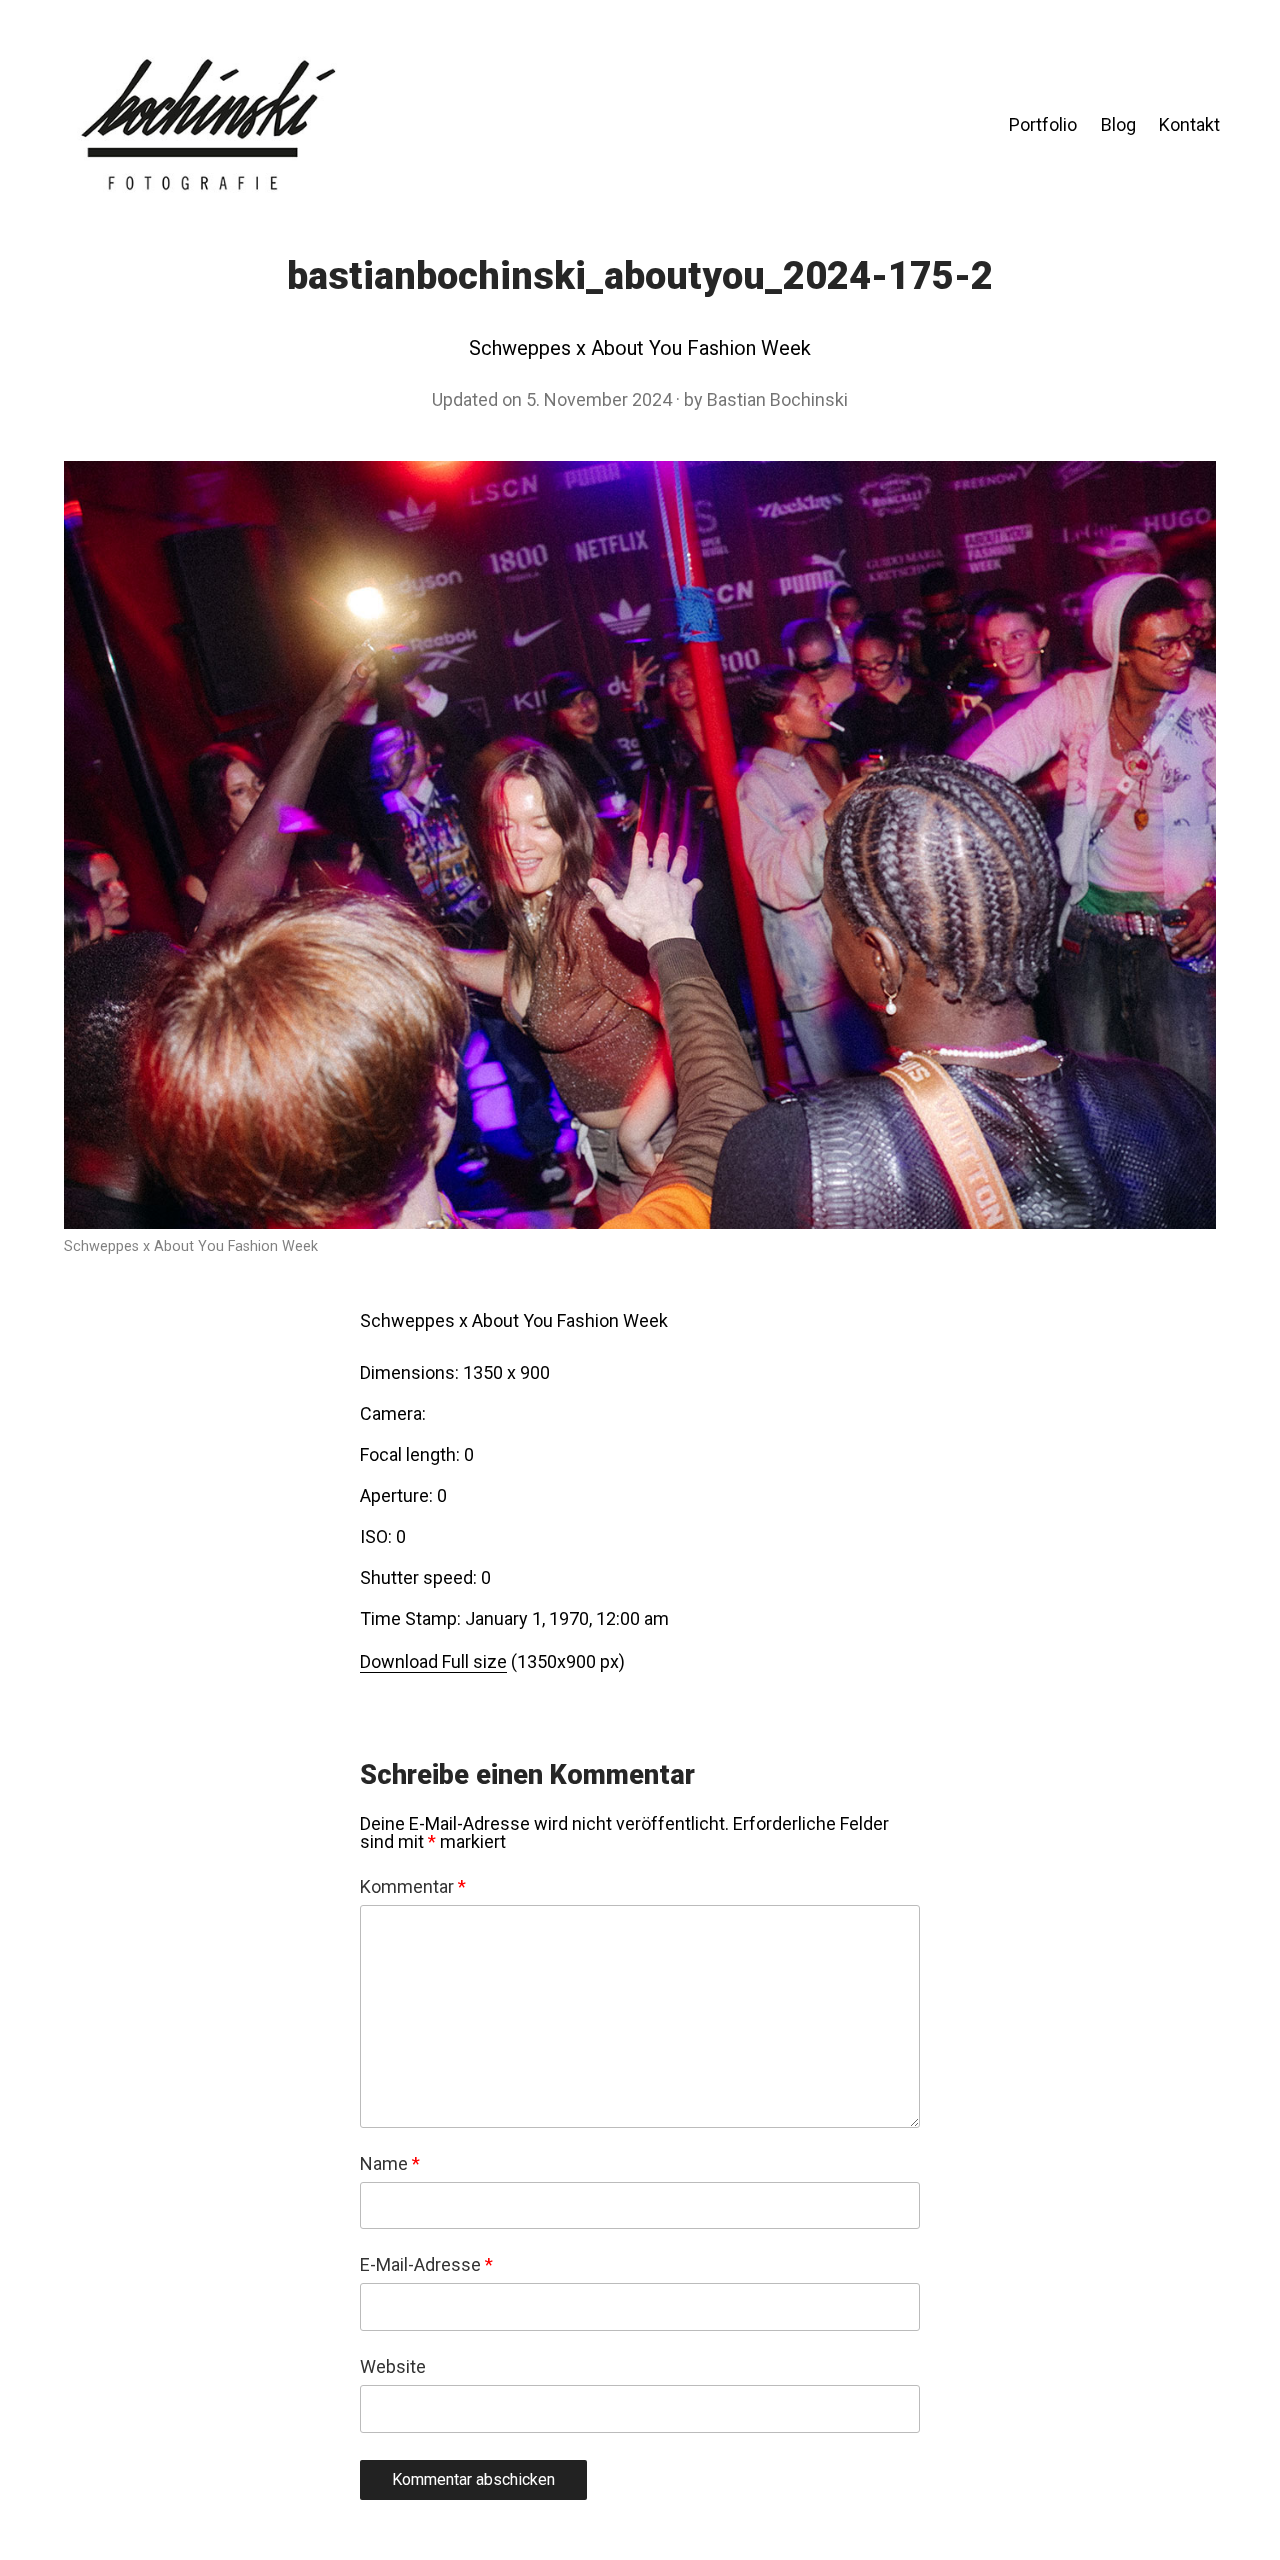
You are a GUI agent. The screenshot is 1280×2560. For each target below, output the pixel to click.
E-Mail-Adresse (426, 2265)
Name (390, 2164)
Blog (1118, 124)
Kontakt (1189, 124)
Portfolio (1043, 124)
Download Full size (433, 1661)
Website (393, 2367)
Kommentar (413, 1887)
